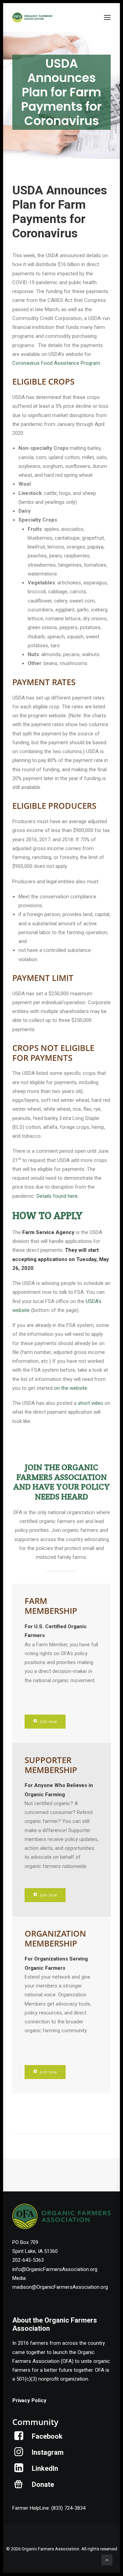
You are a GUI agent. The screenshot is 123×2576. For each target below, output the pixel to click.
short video (91, 1403)
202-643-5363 (28, 2260)
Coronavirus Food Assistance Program (56, 363)
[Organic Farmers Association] (32, 17)
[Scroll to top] (107, 2560)
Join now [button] (48, 1722)
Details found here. (58, 1196)
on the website (71, 1388)
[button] (107, 17)
